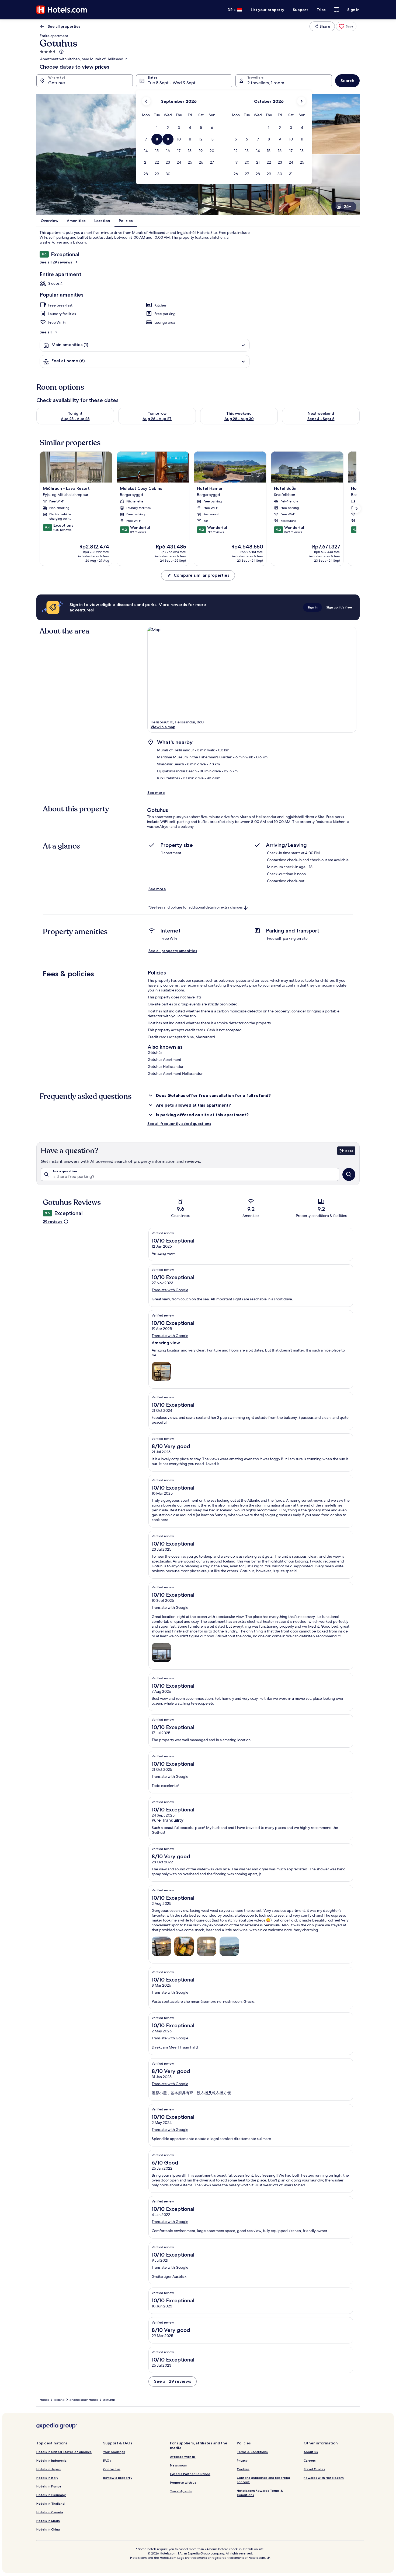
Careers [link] (310, 2460)
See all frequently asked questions (179, 1124)
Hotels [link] (44, 2400)
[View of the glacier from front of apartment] (229, 1946)
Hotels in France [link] (49, 2486)
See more (156, 793)
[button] (157, 128)
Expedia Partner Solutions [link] (190, 2474)
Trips (321, 10)
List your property (268, 10)
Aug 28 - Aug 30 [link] (239, 419)
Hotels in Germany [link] (51, 2495)
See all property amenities (173, 951)
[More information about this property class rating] (61, 52)
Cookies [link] (243, 2469)
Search (347, 81)
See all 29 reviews (56, 262)
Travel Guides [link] (314, 2469)
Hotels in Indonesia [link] (51, 2460)
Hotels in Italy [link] (47, 2478)
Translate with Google (170, 1290)
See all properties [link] (64, 26)
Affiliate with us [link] (183, 2457)
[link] (346, 26)
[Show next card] (356, 509)
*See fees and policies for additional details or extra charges (195, 907)
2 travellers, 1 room (266, 83)
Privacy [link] (242, 2460)
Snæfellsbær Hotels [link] (84, 2400)
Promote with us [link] (183, 2482)
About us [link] (311, 2452)
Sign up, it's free (339, 607)
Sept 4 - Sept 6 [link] (321, 419)
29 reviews (53, 1222)
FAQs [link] (107, 2460)
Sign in (353, 10)
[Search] (349, 1174)
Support (300, 10)
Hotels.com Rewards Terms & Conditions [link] (260, 2493)
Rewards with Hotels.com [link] (324, 2478)
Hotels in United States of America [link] (64, 2452)
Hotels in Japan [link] (48, 2469)
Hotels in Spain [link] (48, 2521)
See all (46, 332)
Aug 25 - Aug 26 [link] (75, 419)
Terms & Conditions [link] (252, 2452)
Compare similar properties (202, 575)
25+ (347, 207)
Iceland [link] (59, 2400)
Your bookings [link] (114, 2452)
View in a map (163, 727)
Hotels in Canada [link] (50, 2512)
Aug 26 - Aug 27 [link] (157, 419)
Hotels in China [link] (48, 2529)
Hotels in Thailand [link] (51, 2503)
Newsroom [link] (179, 2465)
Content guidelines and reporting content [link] (263, 2480)
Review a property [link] (118, 2478)
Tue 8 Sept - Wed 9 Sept (172, 83)
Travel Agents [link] (181, 2491)
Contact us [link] (112, 2469)
